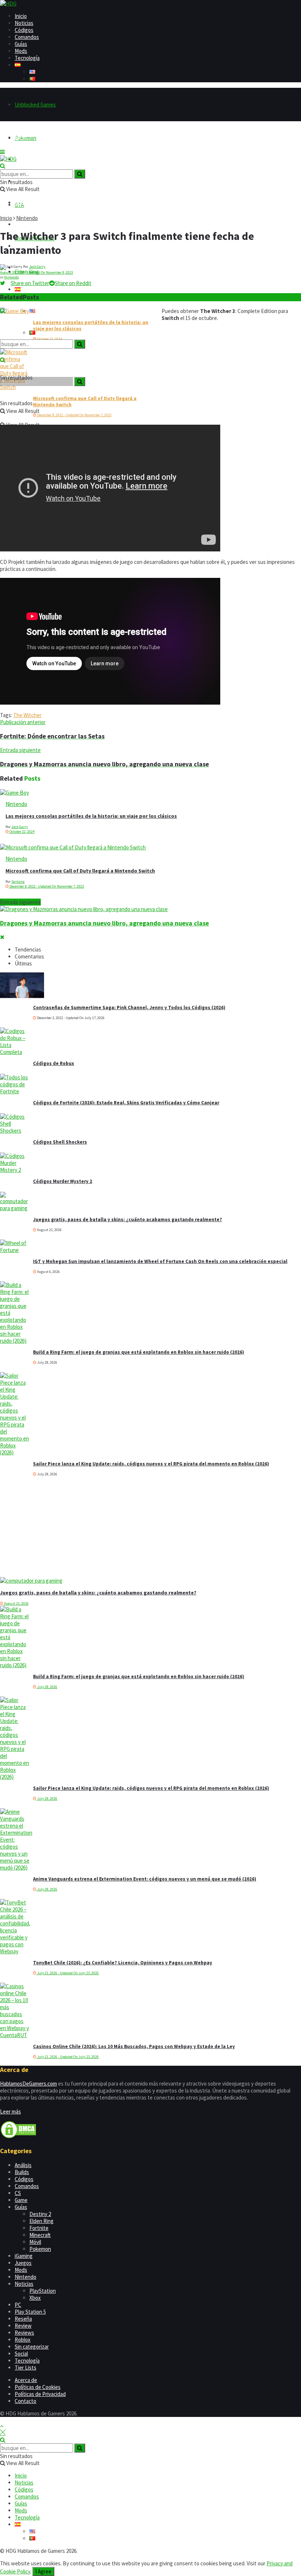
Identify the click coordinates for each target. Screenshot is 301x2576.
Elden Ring (41, 2221)
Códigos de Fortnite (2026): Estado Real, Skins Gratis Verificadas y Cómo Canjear (126, 1103)
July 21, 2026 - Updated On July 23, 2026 (68, 1973)
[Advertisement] (55, 1530)
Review (23, 2326)
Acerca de (26, 2380)
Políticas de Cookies (38, 2387)
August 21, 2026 (16, 1603)
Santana (18, 882)
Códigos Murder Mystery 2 (63, 1181)
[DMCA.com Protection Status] (18, 2137)
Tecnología (27, 58)
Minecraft (40, 2235)
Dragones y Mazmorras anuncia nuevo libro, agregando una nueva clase (104, 923)
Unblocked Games (35, 105)
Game (21, 2200)
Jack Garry (37, 267)
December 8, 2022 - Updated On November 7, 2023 (74, 415)
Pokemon (40, 2249)
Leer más (10, 2111)
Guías (21, 44)
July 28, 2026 (47, 1687)
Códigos (24, 30)
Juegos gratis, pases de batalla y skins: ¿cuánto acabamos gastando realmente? (128, 1219)
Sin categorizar (32, 2347)
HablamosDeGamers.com (28, 2084)
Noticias (24, 23)
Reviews (24, 2333)
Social (21, 2354)
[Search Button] (3, 311)
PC (18, 2305)
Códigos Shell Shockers (60, 1142)
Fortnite (39, 2228)
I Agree (43, 2571)
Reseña (23, 2319)
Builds (22, 2172)
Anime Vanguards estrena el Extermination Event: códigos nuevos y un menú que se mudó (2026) (145, 1879)
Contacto (26, 2401)
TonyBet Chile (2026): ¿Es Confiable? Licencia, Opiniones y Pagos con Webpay (123, 1963)
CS (18, 2193)
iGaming (24, 2256)
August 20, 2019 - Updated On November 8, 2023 (37, 272)
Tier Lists (26, 2368)
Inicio (21, 16)
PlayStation (43, 2291)
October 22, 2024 (22, 832)
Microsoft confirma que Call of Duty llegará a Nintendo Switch (80, 871)
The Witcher (27, 715)
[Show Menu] (2, 152)
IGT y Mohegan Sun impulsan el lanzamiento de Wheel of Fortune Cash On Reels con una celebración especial (160, 1261)
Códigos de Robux (54, 1063)
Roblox (23, 2340)
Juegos (23, 2263)
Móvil (35, 2242)
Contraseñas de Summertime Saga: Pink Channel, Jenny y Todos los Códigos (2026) (129, 1008)
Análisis (23, 2165)
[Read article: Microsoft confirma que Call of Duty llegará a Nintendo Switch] (150, 847)
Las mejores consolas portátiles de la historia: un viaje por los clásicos (91, 816)
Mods (21, 51)
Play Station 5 (30, 2312)
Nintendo (27, 218)
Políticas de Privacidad (40, 2394)
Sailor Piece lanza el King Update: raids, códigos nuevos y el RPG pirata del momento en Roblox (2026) (151, 1464)
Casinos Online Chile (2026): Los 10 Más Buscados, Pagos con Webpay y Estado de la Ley (134, 2046)
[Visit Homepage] (8, 3)
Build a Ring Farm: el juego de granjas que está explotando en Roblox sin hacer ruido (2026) (139, 1352)
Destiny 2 (40, 2214)
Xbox (35, 2298)
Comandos (27, 37)
